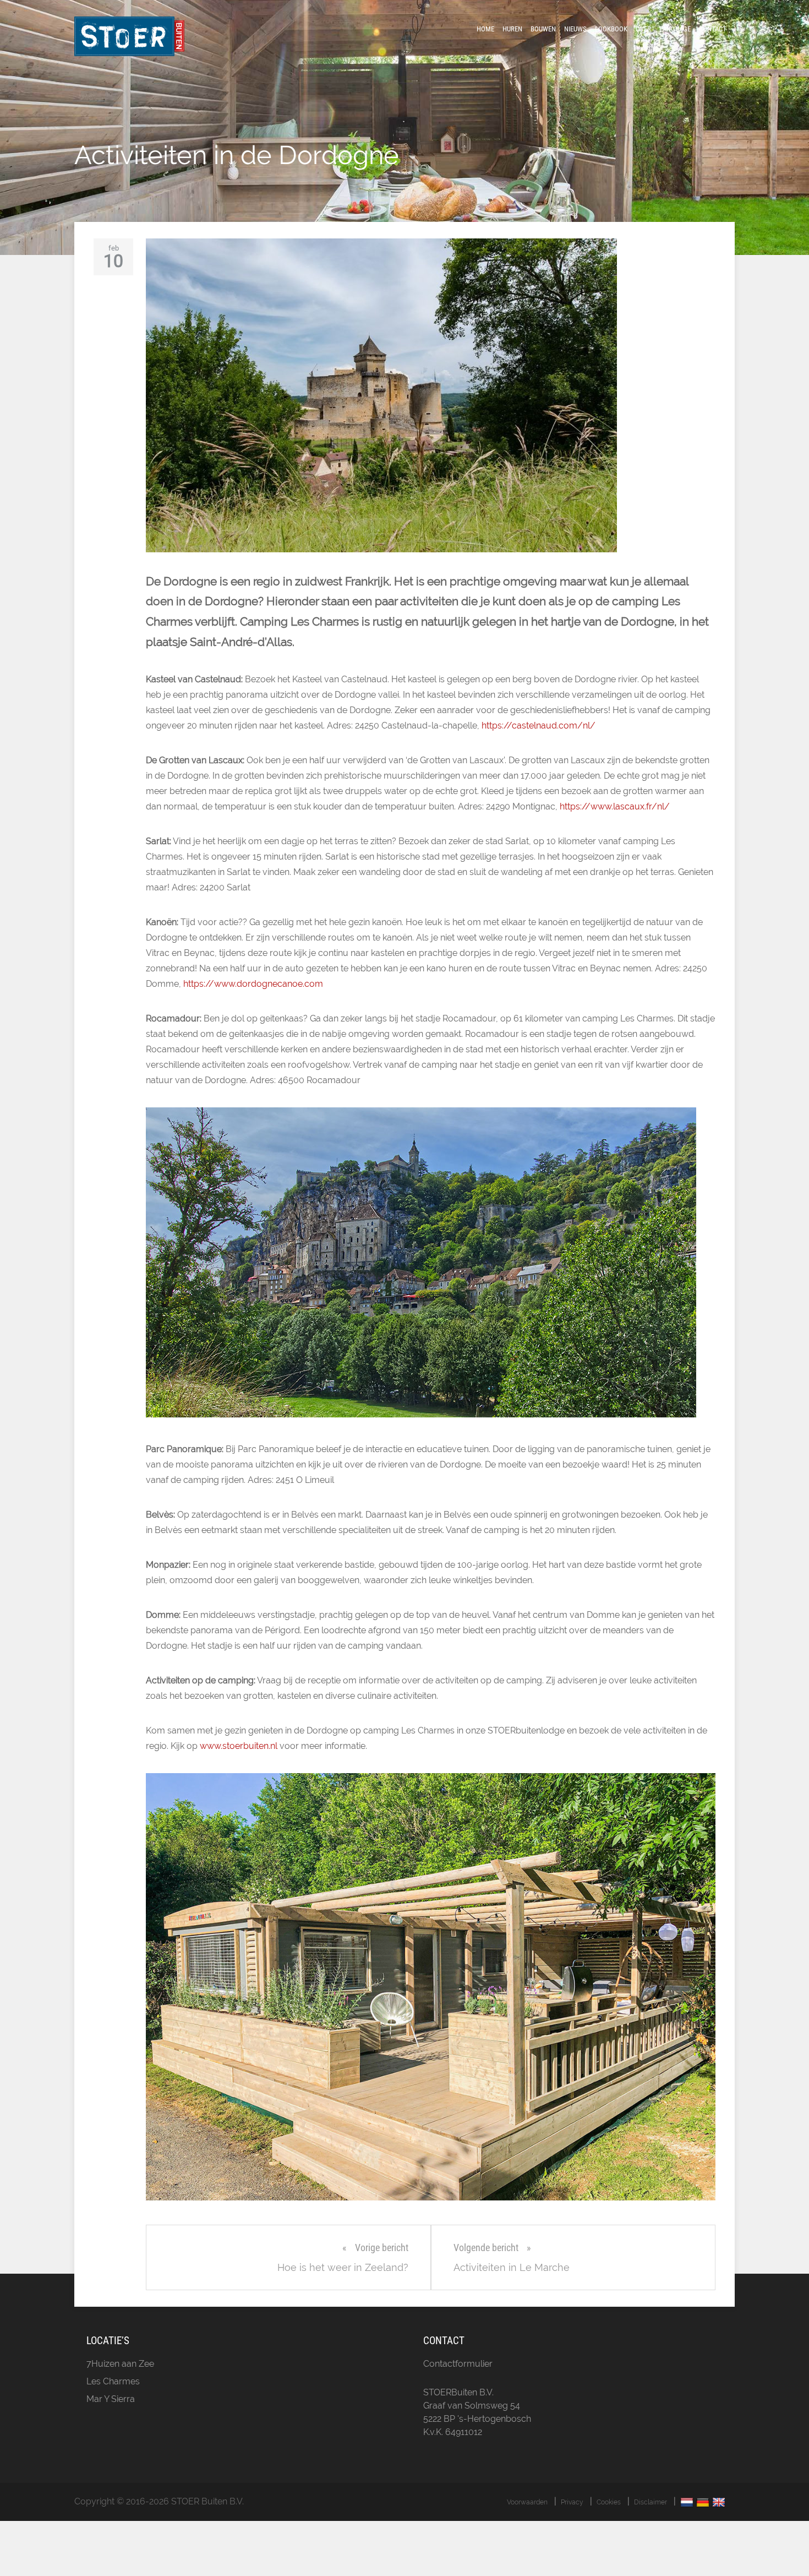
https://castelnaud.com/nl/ (539, 725)
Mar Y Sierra (111, 2399)
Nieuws (575, 29)
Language (675, 29)
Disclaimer (651, 2502)
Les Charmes (113, 2381)
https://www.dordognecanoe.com (253, 984)
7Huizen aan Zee (120, 2364)
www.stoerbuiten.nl (239, 1746)
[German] (704, 2502)
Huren (512, 29)
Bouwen (543, 29)
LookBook (611, 29)
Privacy (572, 2502)
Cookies (609, 2502)
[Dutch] (688, 2502)
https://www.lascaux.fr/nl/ (615, 806)
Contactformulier (458, 2364)
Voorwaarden (527, 2502)
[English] (720, 2502)
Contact (713, 29)
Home (485, 29)
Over (643, 29)
